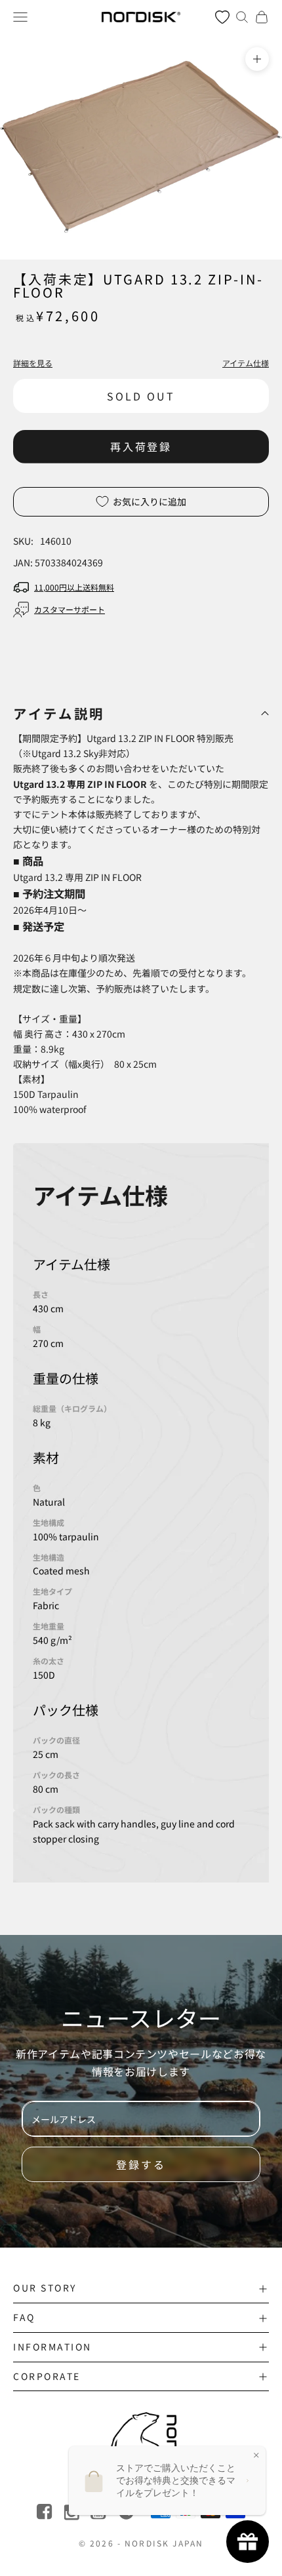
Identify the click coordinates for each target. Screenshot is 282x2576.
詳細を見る (33, 363)
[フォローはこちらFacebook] (46, 2512)
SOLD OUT (141, 396)
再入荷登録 (141, 446)
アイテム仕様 (246, 363)
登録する (141, 2164)
